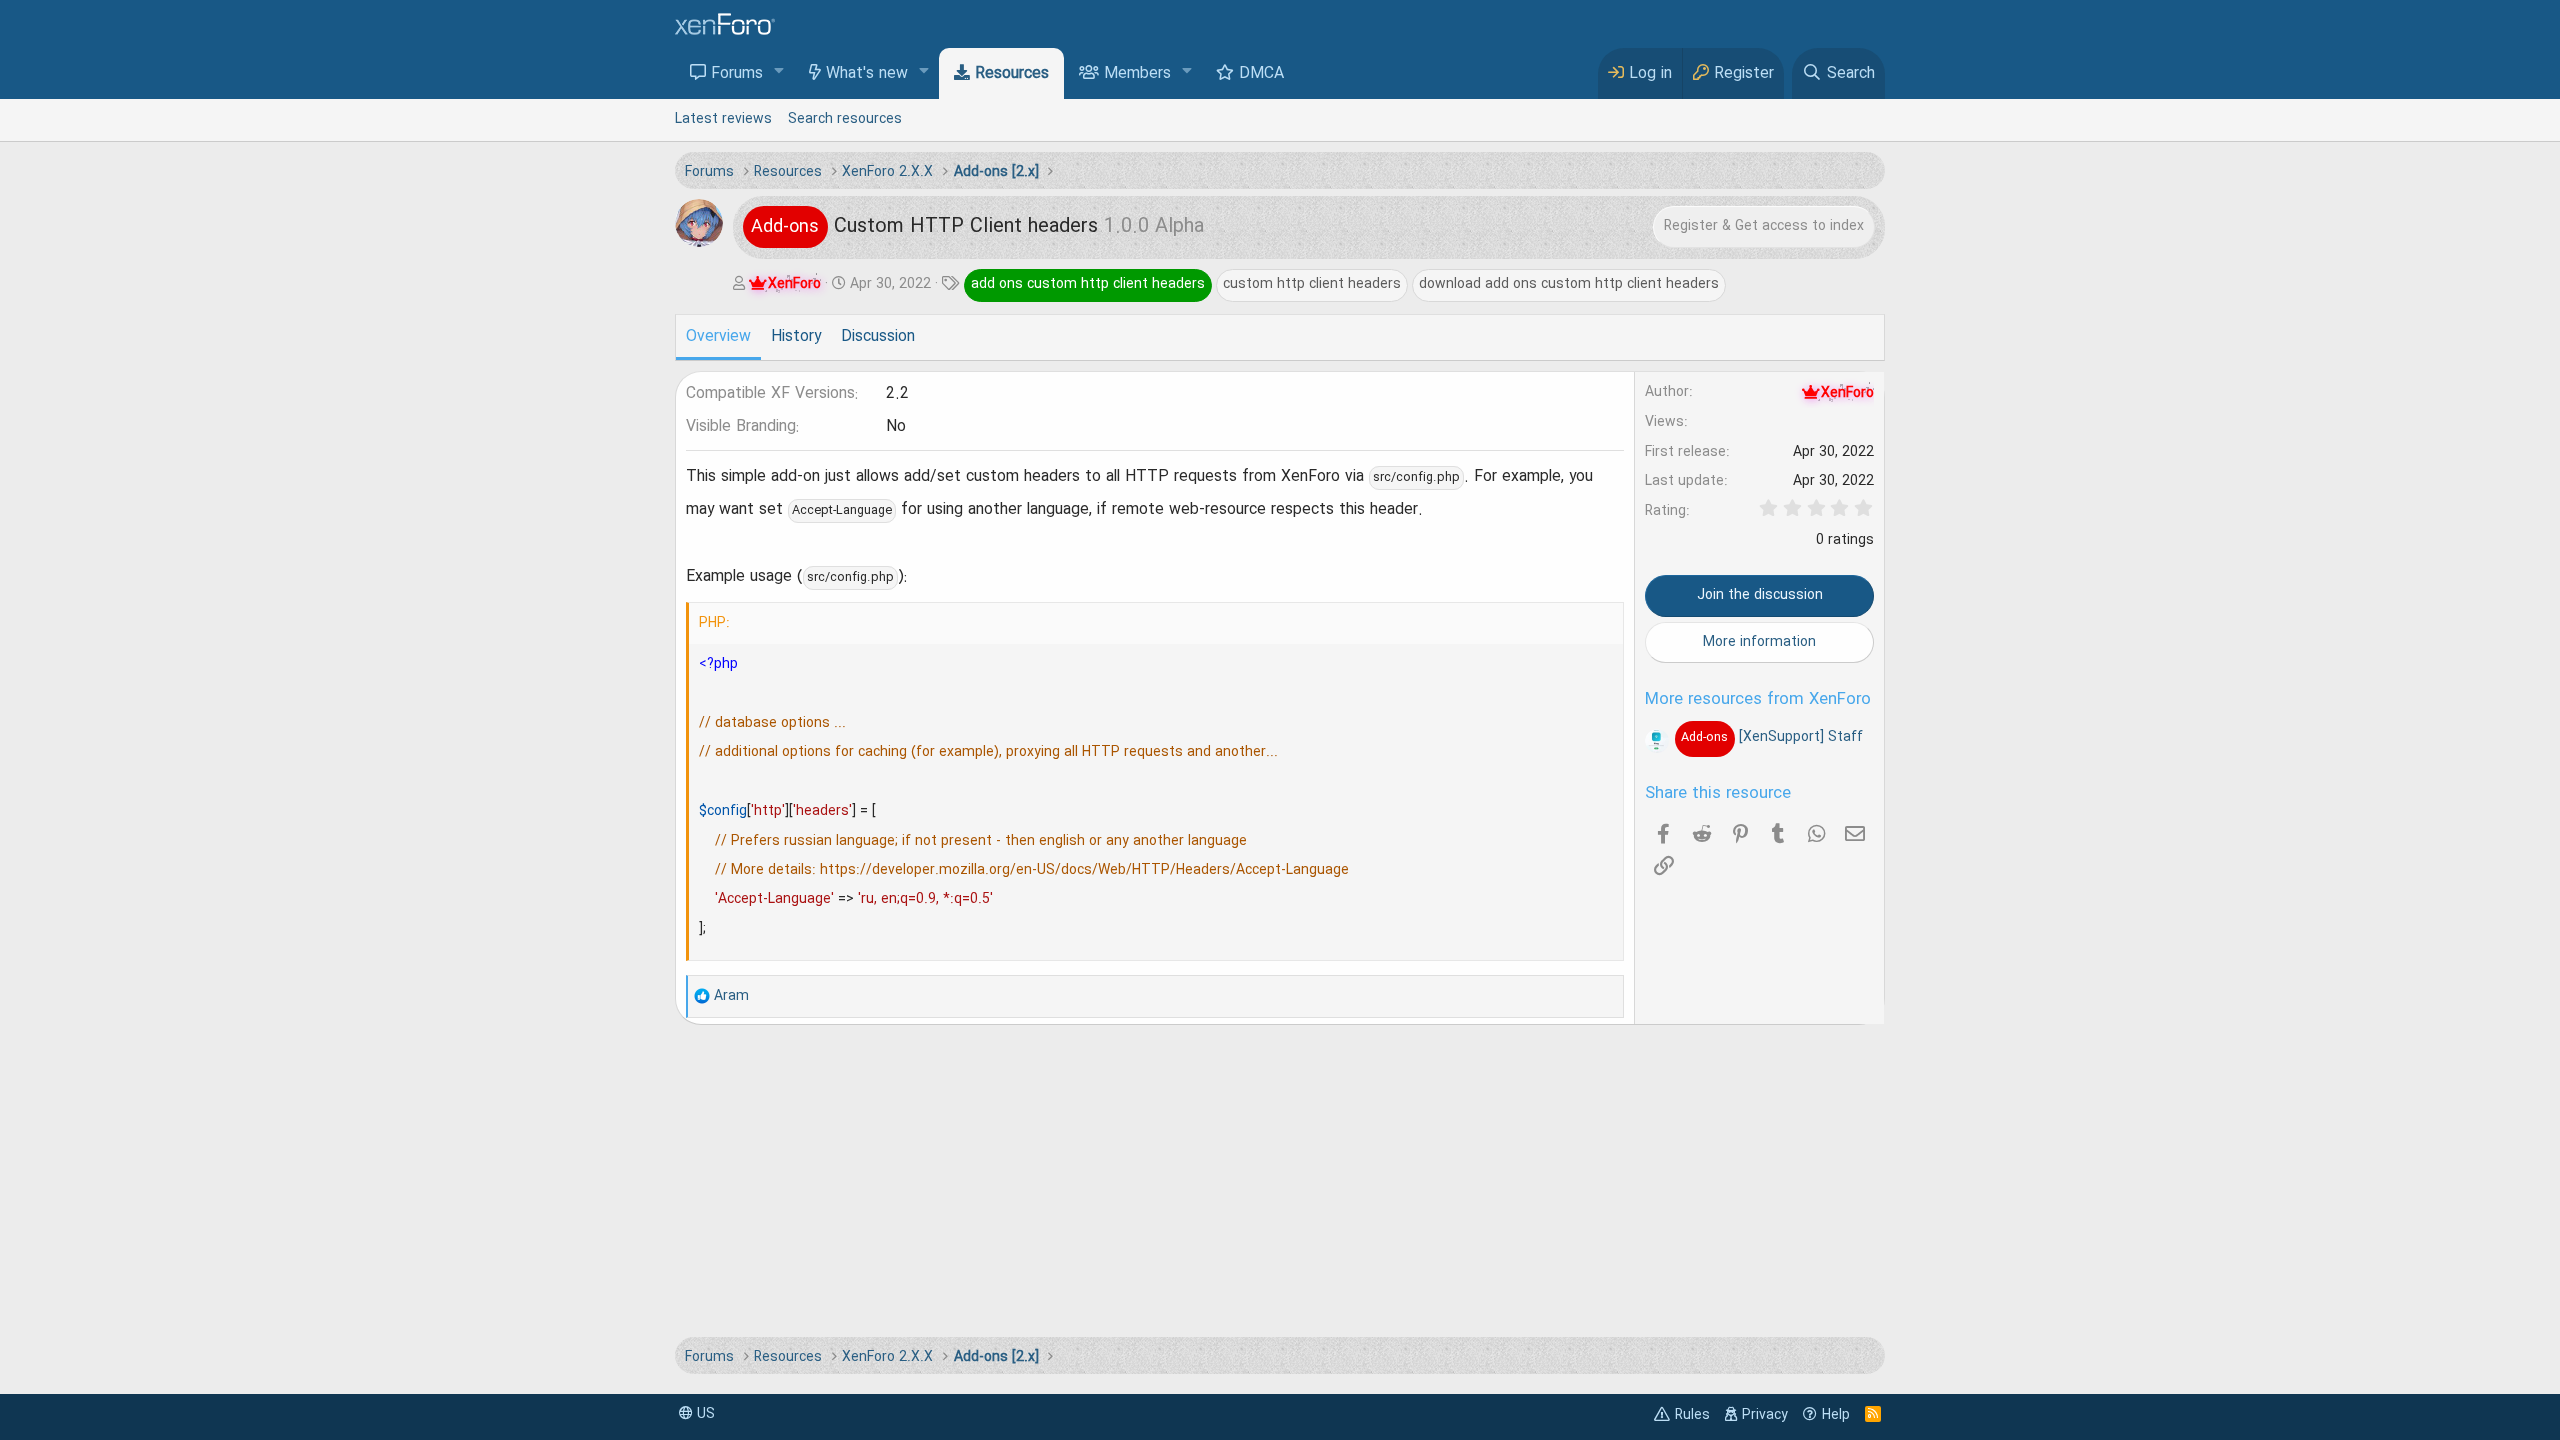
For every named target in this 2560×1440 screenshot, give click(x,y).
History (796, 337)
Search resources (845, 119)
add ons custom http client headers (1088, 284)
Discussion (878, 337)
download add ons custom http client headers (1569, 284)
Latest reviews (723, 119)
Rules (1692, 1415)
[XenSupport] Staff (1771, 737)
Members (1137, 74)
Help (1836, 1415)
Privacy (1765, 1415)
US (704, 1414)
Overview (718, 337)
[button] (779, 72)
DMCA (1261, 74)
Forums (737, 74)
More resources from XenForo (1758, 700)
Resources (1012, 74)
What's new (867, 74)
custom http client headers (1312, 284)
